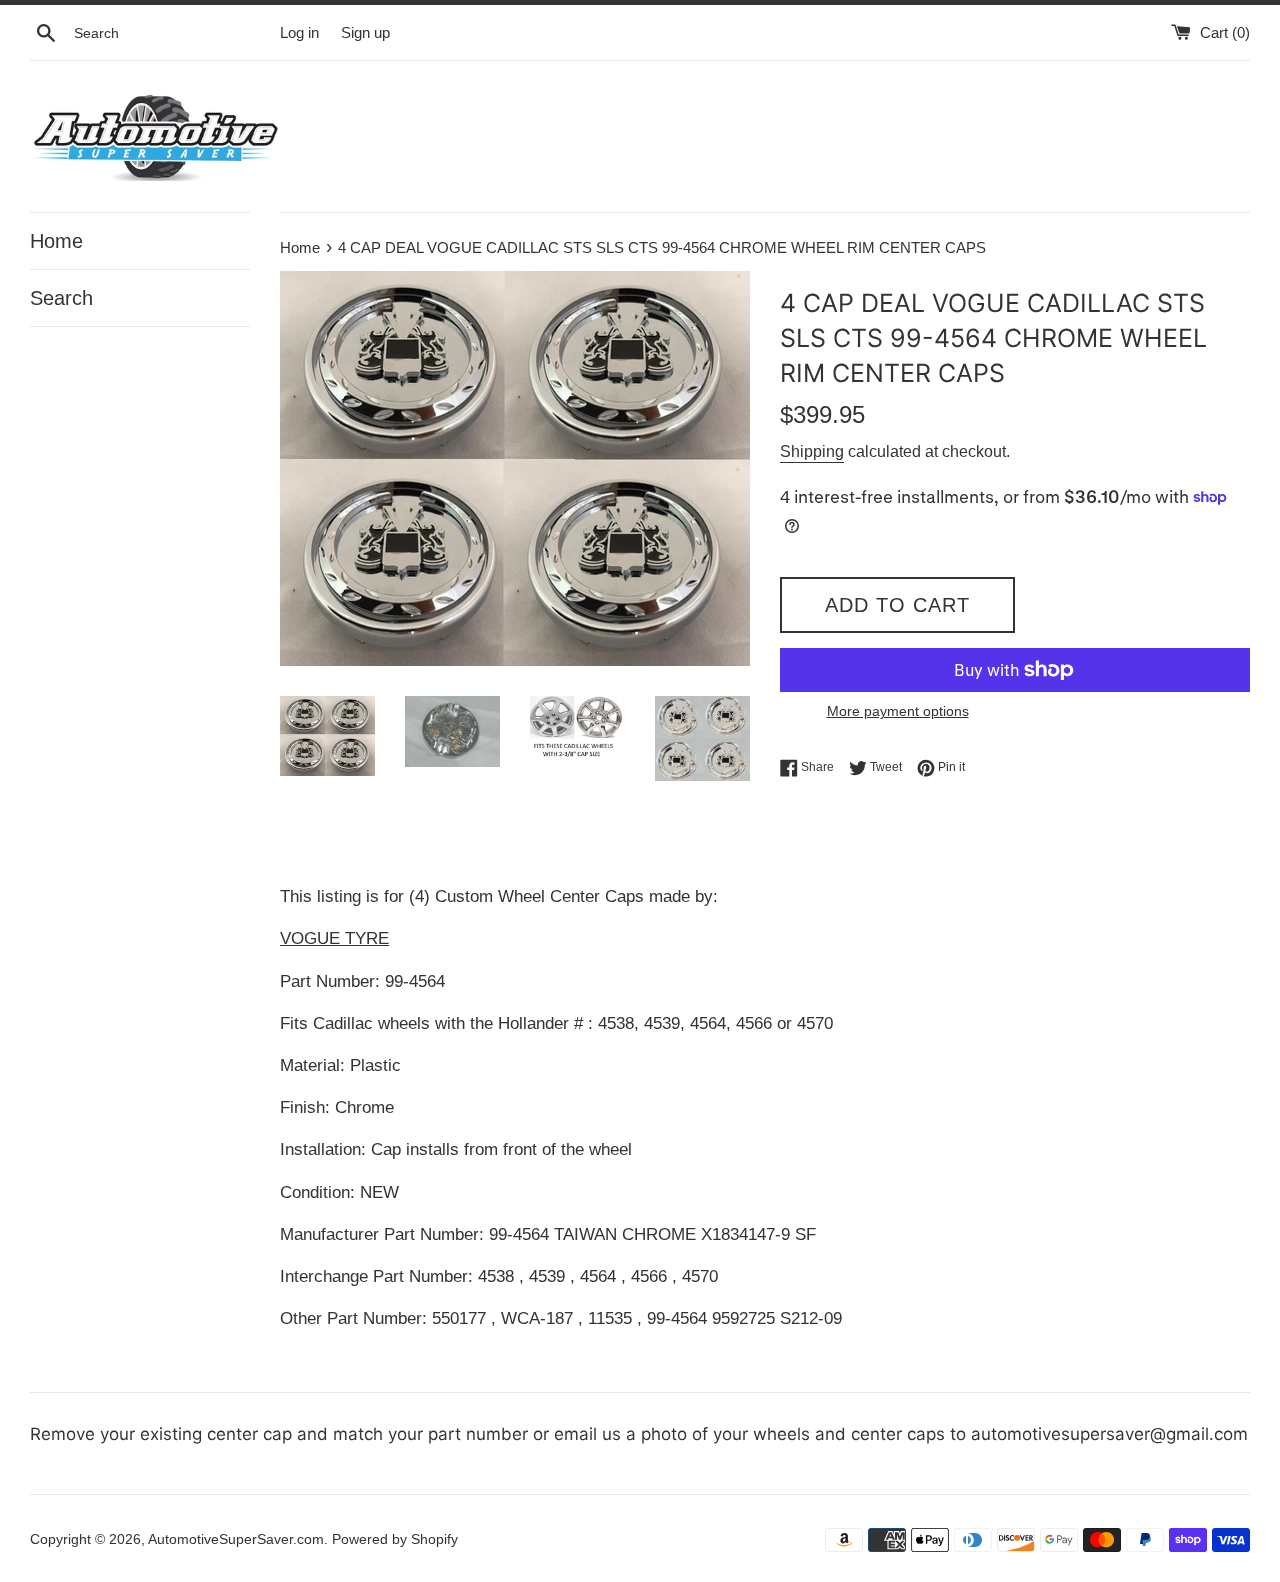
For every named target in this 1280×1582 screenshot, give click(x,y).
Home (56, 241)
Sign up (365, 32)
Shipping (812, 451)
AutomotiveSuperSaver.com (236, 1539)
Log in (299, 32)
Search (61, 298)
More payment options (898, 711)
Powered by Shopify (395, 1539)
